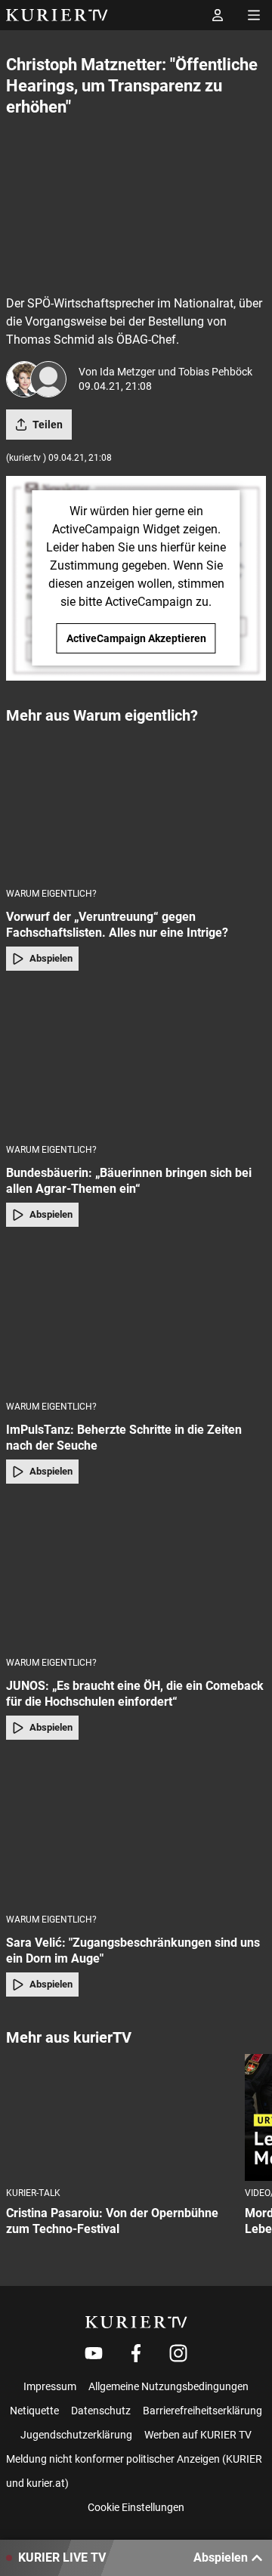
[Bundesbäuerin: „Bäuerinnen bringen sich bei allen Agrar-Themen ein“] (136, 1062)
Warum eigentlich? (51, 894)
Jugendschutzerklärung (76, 2435)
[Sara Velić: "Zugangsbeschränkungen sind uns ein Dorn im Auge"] (136, 1831)
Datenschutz (101, 2411)
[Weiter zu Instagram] (178, 2353)
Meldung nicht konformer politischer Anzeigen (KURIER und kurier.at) (134, 2471)
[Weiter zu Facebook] (136, 2353)
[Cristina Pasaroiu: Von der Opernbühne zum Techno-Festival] (119, 2118)
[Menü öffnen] (254, 15)
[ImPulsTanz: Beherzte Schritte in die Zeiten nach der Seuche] (136, 1318)
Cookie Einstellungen (136, 2507)
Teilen (48, 425)
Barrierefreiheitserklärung (202, 2411)
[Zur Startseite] (57, 15)
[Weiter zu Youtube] (94, 2353)
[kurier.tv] (136, 2322)
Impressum (50, 2386)
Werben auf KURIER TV (198, 2435)
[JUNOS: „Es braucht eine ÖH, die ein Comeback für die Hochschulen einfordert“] (136, 1575)
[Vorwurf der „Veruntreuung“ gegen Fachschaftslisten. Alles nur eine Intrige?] (136, 805)
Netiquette (34, 2411)
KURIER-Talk (33, 2193)
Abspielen (51, 958)
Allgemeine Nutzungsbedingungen (168, 2386)
